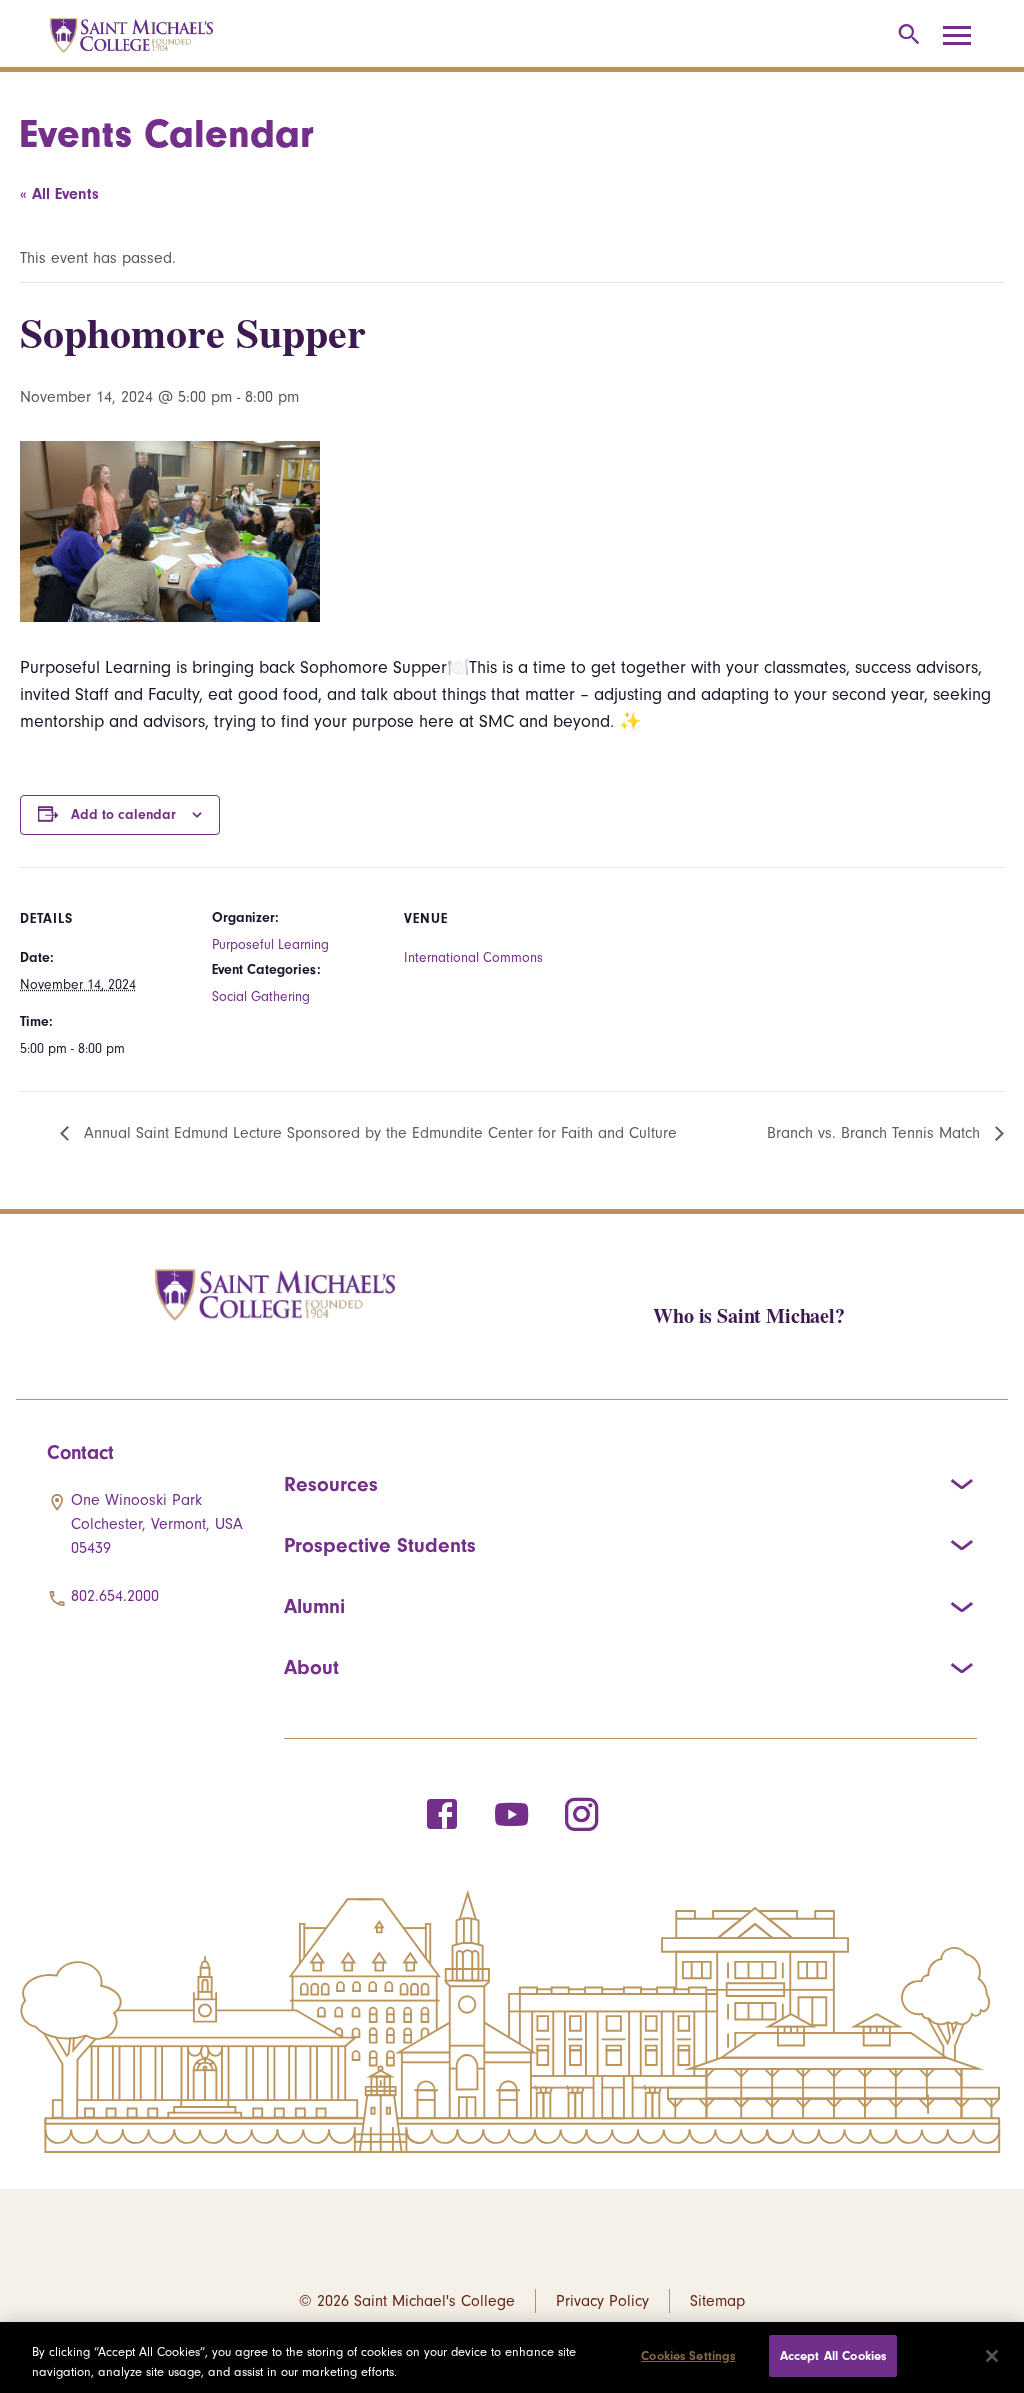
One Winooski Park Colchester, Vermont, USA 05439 (157, 1524)
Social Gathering (261, 996)
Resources (331, 1484)
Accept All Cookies (833, 2355)
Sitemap (717, 2301)
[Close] (992, 2356)
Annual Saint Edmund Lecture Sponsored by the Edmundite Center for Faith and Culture (378, 1133)
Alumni (314, 1606)
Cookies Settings (688, 2355)
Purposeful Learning (270, 944)
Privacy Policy (602, 2301)
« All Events (59, 194)
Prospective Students (380, 1545)
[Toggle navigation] (964, 36)
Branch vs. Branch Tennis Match (876, 1133)
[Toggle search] (905, 35)
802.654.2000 (115, 1596)
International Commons (473, 957)
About (311, 1667)
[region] (512, 2357)
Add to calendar (123, 814)
